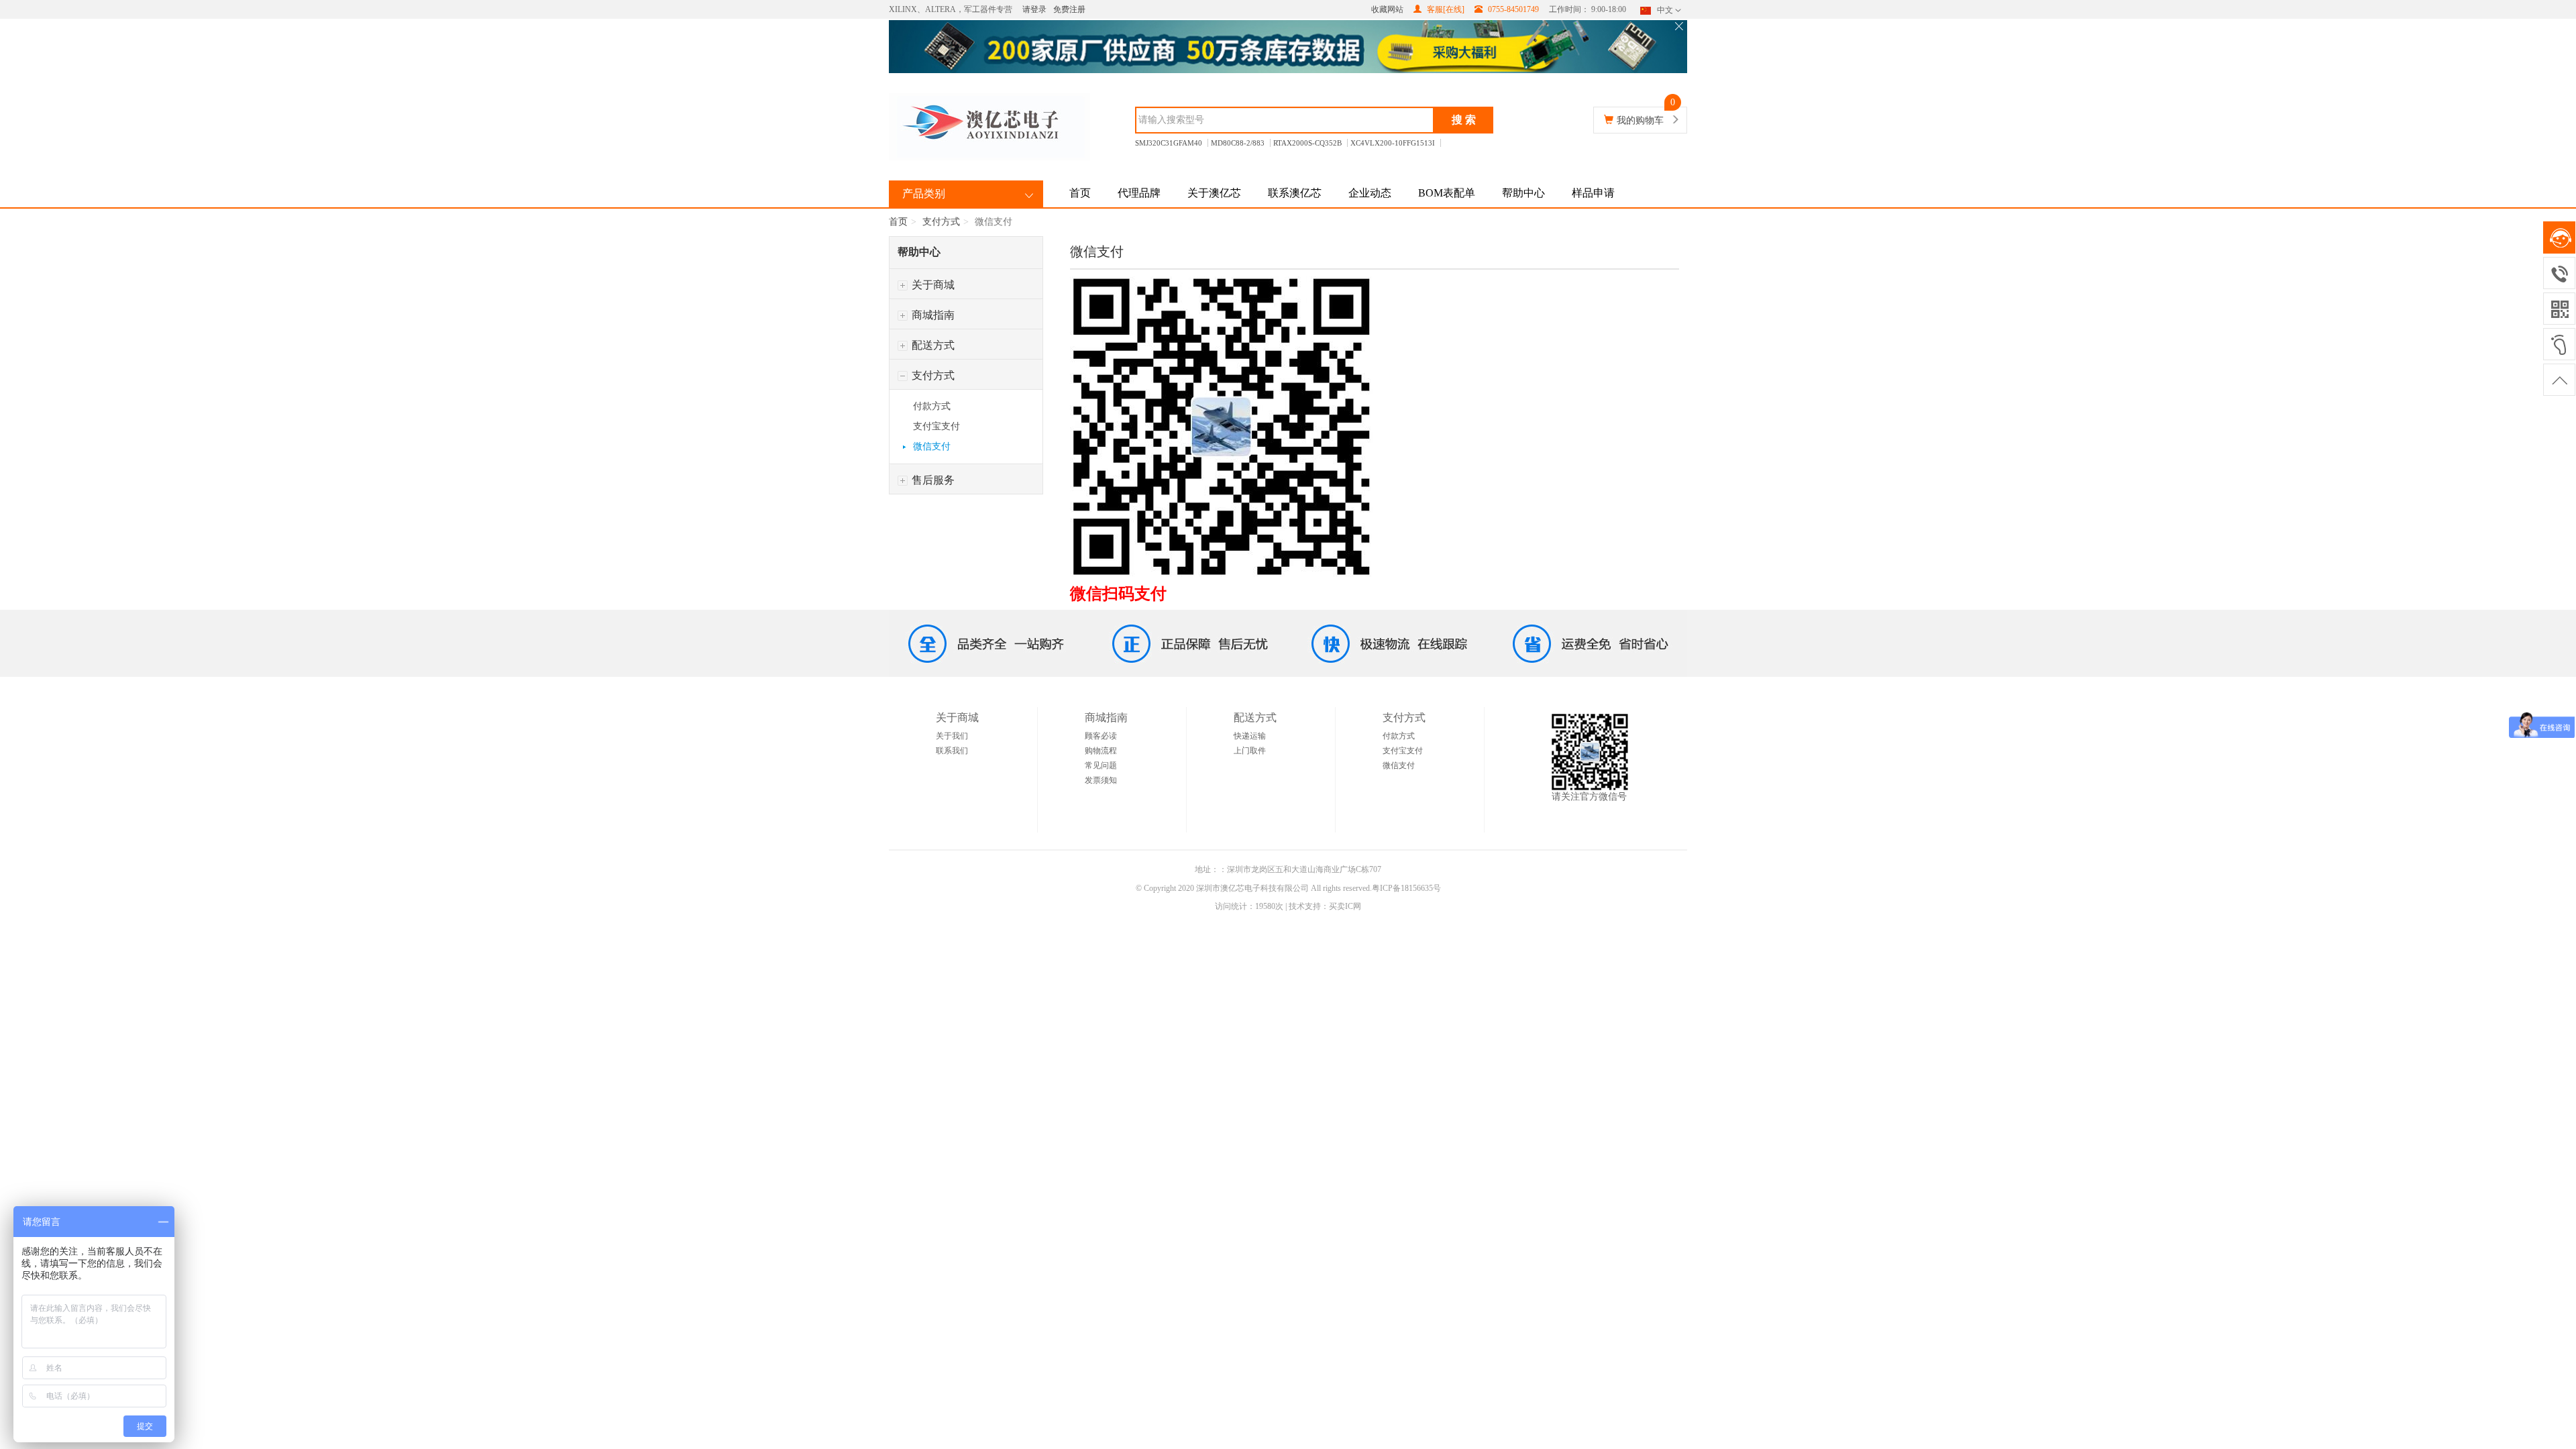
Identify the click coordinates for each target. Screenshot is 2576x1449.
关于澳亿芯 (1214, 193)
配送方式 (932, 345)
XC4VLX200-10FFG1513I (1393, 143)
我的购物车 (1640, 120)
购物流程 (1101, 751)
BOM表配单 (1447, 193)
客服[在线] (1445, 9)
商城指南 (932, 315)
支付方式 (941, 222)
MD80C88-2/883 (1238, 143)
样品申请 (1593, 193)
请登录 (1034, 9)
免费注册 (1069, 9)
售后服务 (932, 480)
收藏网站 (1387, 9)
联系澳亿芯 (1295, 193)
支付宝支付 (936, 426)
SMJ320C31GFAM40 (1169, 143)
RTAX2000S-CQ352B (1307, 143)
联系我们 (952, 751)
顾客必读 (1101, 736)
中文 (1665, 10)
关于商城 (932, 285)
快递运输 (1250, 736)
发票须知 (1101, 780)
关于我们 (952, 736)
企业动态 (1370, 193)
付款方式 (932, 406)
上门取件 (1250, 751)
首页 (1080, 193)
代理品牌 (1139, 193)
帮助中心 (1523, 193)
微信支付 (932, 446)
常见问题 (1101, 765)
